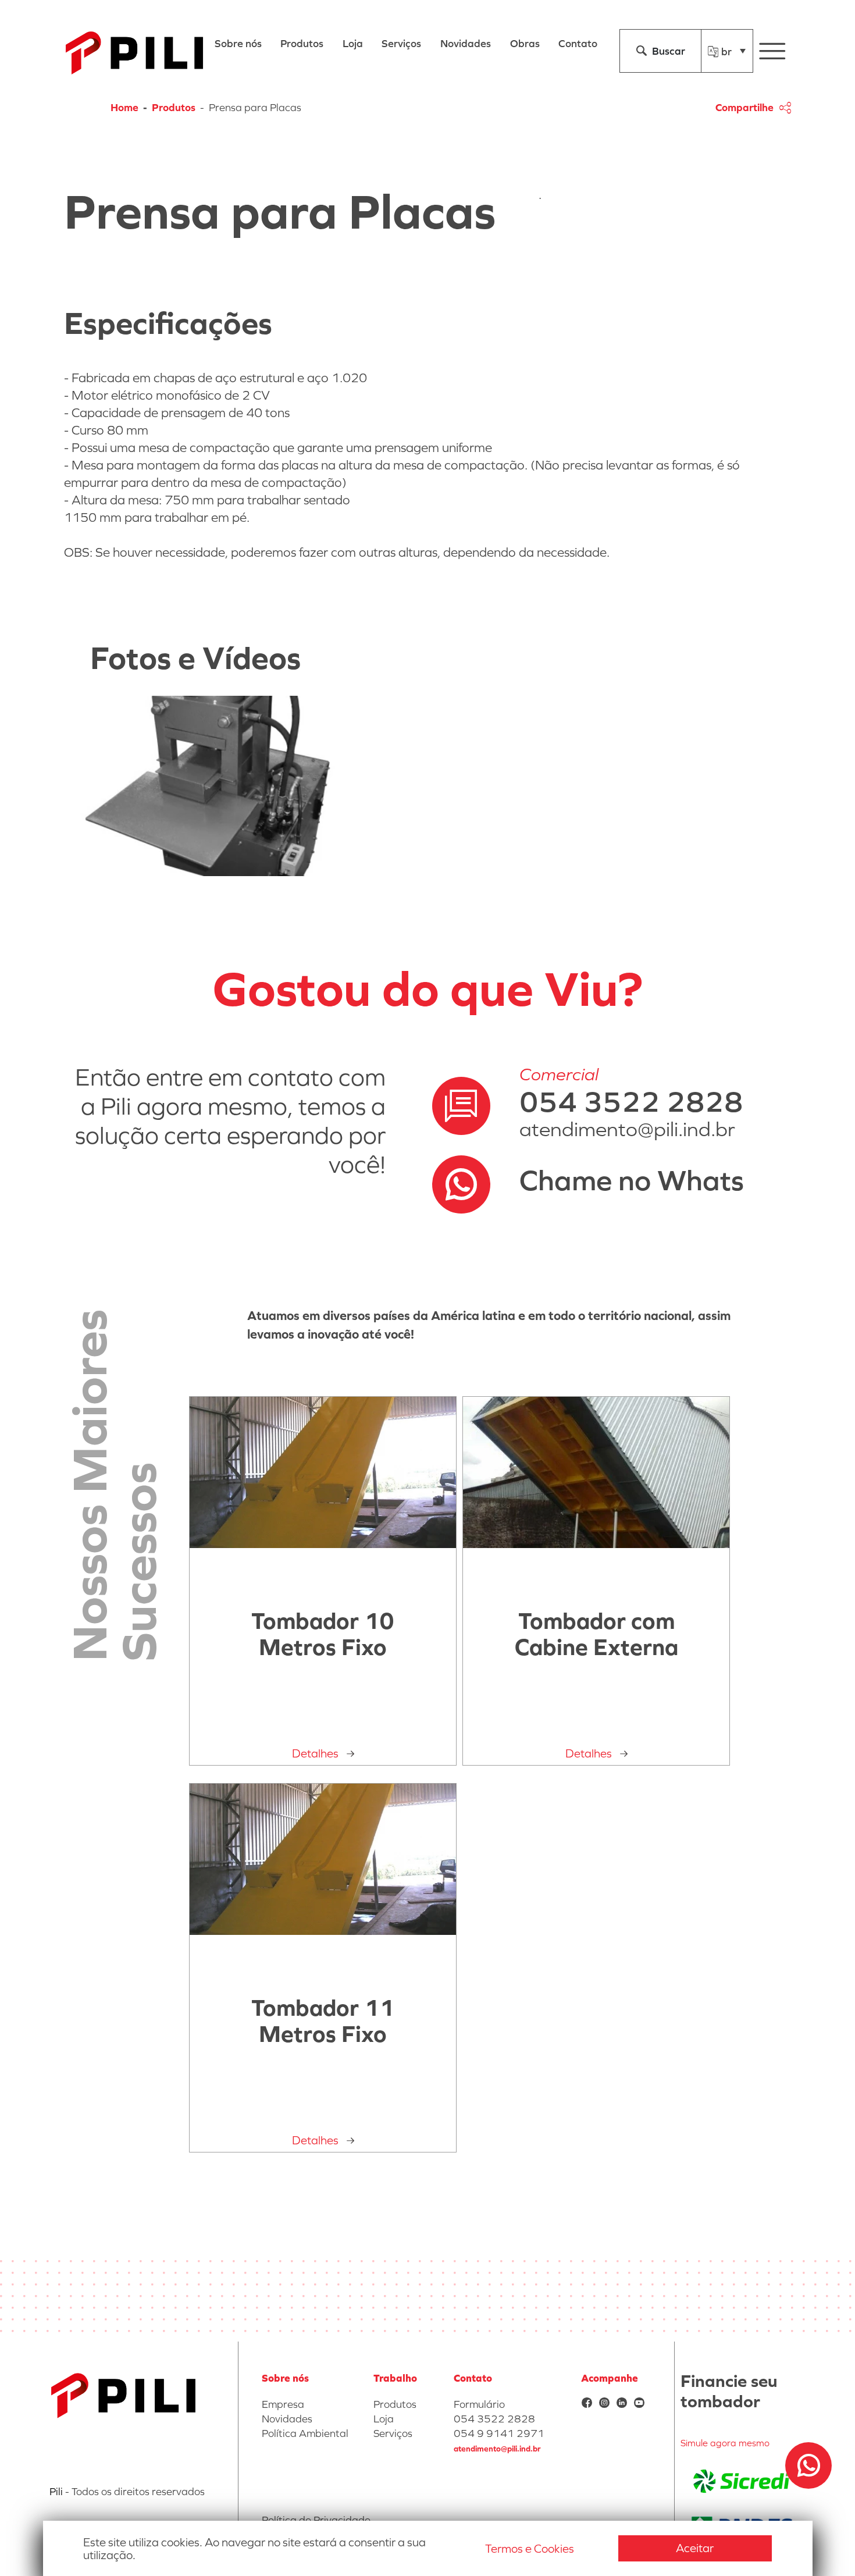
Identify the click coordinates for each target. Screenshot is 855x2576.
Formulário (479, 2404)
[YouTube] (639, 2404)
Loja (384, 2419)
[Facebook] (587, 2404)
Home (124, 107)
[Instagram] (604, 2404)
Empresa (283, 2404)
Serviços (393, 2433)
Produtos (174, 107)
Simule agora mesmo (725, 2443)
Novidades (287, 2419)
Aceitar (695, 2548)
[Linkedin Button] (622, 2404)
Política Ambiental (305, 2433)
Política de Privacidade (316, 2520)
